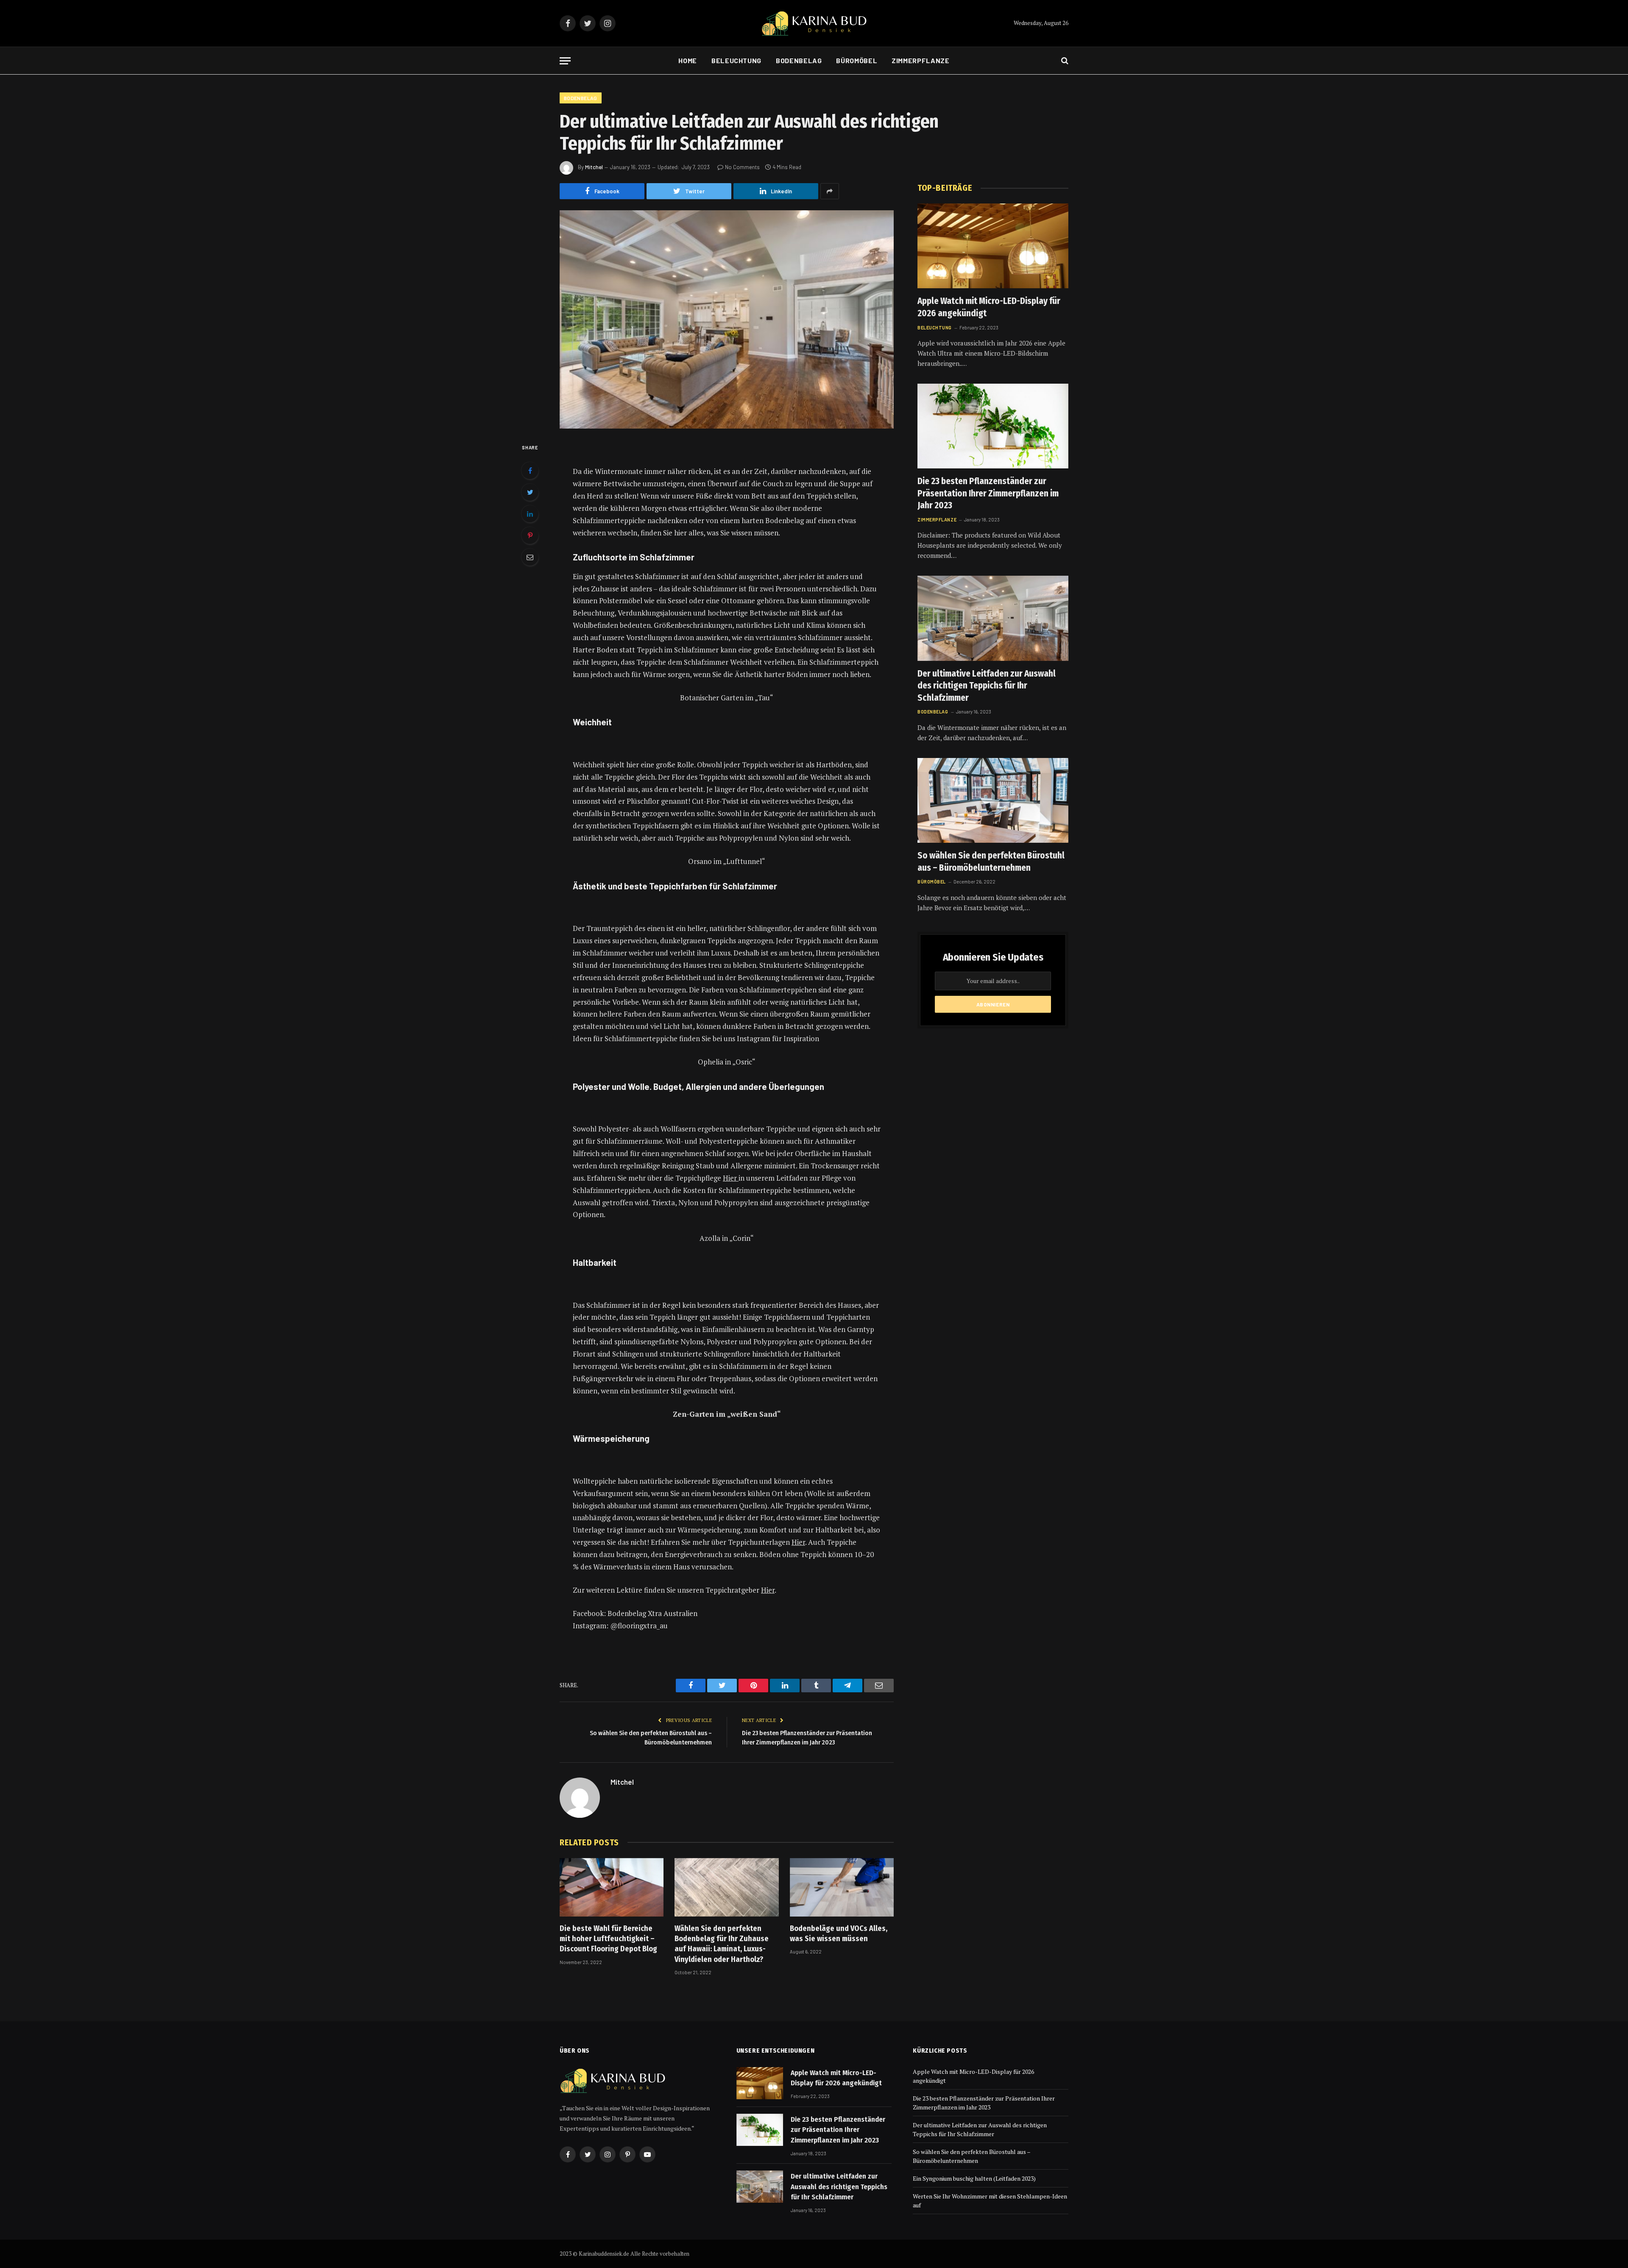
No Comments (742, 167)
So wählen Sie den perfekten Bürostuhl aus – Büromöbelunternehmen (991, 862)
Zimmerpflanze (920, 60)
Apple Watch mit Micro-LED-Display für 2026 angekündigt (989, 307)
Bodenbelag (799, 60)
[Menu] (565, 61)
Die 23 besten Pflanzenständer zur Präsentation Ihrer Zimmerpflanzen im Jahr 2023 (988, 493)
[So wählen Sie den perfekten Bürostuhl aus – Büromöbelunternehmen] (993, 800)
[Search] (1064, 61)
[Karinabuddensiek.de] (814, 24)
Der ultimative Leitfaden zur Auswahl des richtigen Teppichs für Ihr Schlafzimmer (987, 686)
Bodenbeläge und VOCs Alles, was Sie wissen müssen (839, 1934)
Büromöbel (857, 60)
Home (688, 60)
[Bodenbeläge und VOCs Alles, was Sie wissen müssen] (842, 1887)
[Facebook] (530, 471)
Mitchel (594, 167)
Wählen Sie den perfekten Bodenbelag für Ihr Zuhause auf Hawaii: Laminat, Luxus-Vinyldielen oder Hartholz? (722, 1944)
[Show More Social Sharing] (830, 191)
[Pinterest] (530, 535)
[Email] (530, 557)
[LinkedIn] (530, 514)
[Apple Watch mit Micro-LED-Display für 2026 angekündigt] (993, 246)
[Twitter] (530, 492)
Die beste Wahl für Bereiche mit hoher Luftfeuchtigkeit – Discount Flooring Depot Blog (608, 1939)
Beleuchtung (736, 60)
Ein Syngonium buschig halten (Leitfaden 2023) (974, 2178)
